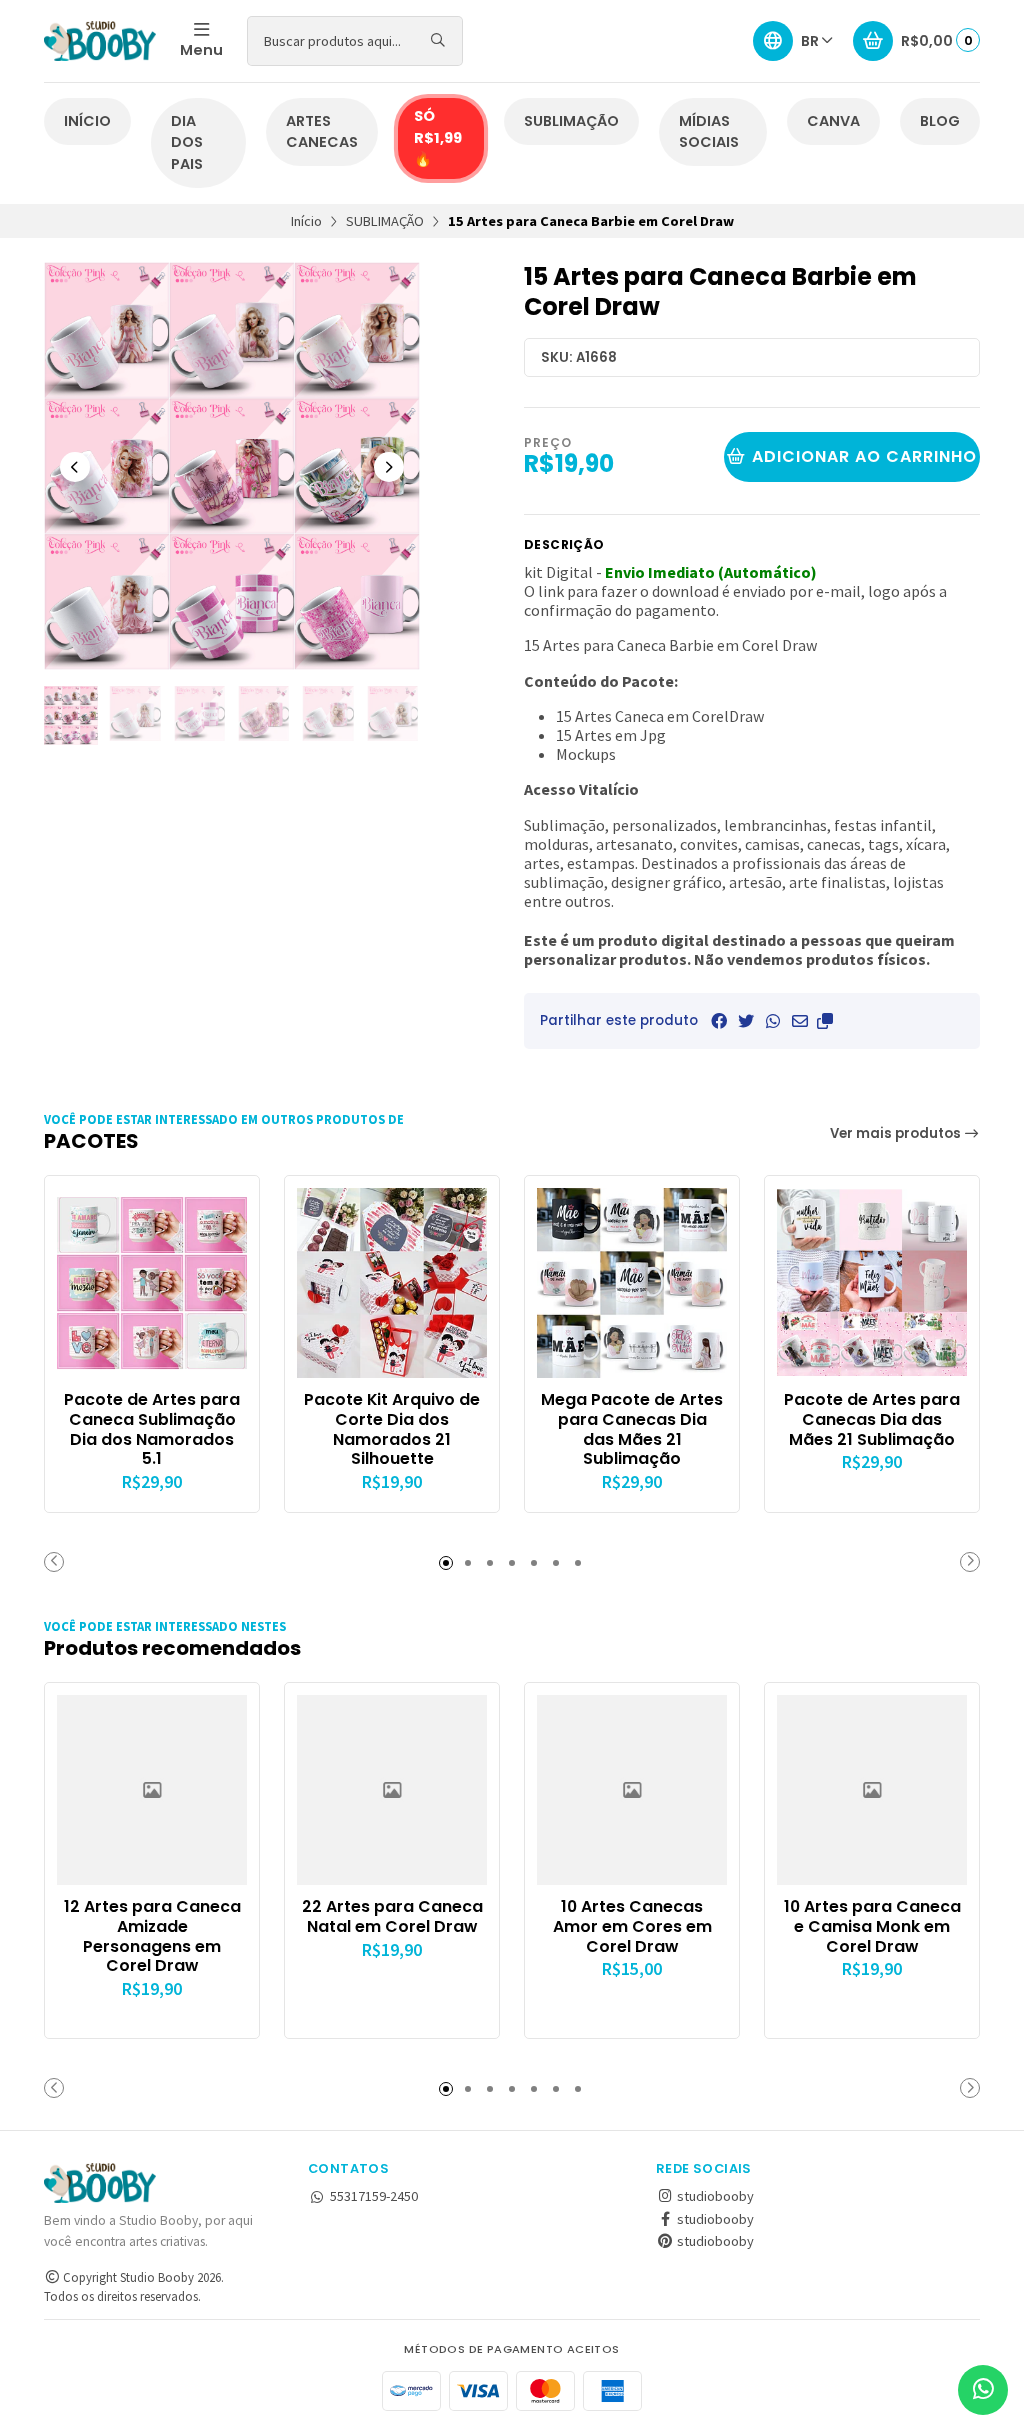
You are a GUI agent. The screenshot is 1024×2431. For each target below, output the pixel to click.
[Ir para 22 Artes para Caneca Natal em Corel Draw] (392, 1790)
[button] (825, 1021)
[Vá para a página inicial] (100, 41)
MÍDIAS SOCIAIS (709, 132)
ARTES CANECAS (322, 132)
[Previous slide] (75, 467)
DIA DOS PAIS (187, 142)
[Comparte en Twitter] (746, 1021)
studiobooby (714, 2196)
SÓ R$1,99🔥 (438, 137)
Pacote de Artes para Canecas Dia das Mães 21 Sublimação (872, 1419)
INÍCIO (87, 121)
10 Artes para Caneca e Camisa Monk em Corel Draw (872, 1926)
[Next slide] (389, 467)
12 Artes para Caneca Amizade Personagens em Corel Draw (152, 1936)
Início (306, 221)
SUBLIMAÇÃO (571, 121)
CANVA (833, 121)
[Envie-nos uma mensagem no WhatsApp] (983, 2390)
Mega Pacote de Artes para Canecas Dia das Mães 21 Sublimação (632, 1429)
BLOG (940, 121)
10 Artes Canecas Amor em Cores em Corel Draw (632, 1926)
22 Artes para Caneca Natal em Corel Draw (392, 1917)
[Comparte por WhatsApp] (773, 1021)
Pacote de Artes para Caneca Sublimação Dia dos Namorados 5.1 (152, 1429)
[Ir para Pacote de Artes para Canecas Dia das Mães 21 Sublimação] (872, 1283)
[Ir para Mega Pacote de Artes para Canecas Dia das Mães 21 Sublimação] (632, 1283)
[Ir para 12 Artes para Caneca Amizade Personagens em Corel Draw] (152, 1790)
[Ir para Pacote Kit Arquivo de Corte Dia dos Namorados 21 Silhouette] (392, 1283)
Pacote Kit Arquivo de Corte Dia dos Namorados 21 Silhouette (392, 1429)
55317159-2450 (374, 2196)
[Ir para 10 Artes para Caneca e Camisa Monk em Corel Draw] (872, 1790)
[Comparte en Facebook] (719, 1021)
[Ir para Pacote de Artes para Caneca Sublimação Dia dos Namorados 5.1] (152, 1283)
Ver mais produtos (897, 1133)
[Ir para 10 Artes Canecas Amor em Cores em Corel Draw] (632, 1790)
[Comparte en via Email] (800, 1021)
